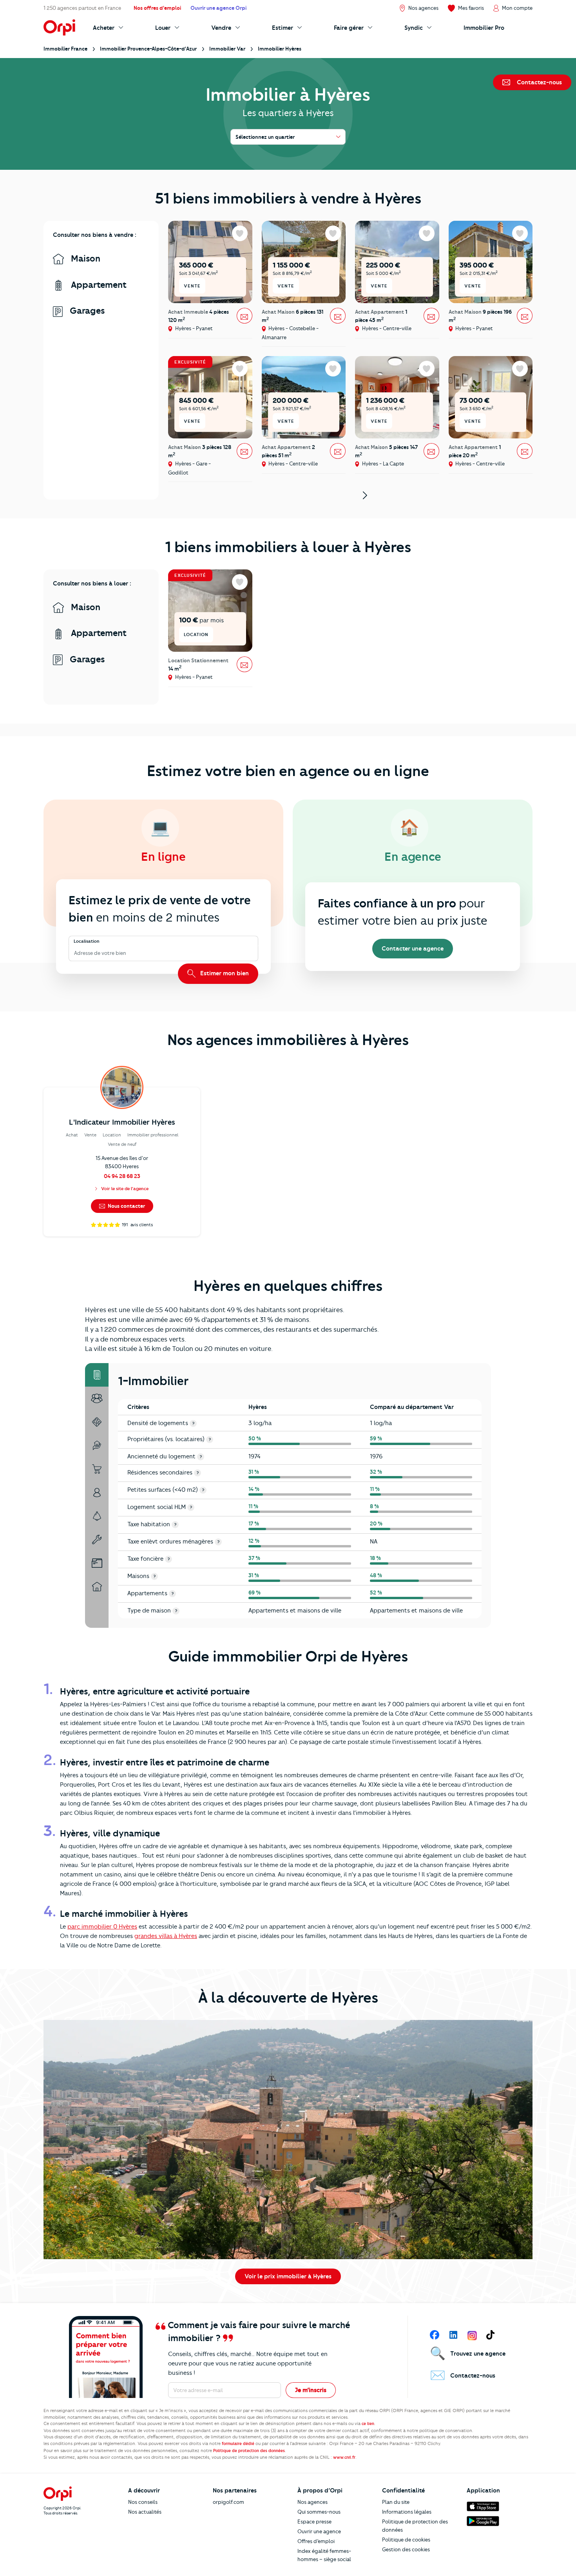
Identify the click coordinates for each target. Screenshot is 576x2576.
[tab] (97, 1375)
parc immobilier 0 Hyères (102, 1927)
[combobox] (75, 953)
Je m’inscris (311, 2390)
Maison (84, 259)
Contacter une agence (413, 949)
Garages (86, 311)
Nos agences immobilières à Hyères (288, 1040)
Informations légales (407, 2512)
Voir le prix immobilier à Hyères (288, 2276)
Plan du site (396, 2502)
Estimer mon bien (224, 973)
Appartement (98, 285)
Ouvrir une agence (319, 2531)
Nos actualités (145, 2512)
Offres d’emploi (316, 2541)
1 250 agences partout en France (82, 8)
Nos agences (312, 2502)
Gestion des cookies (406, 2549)
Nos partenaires (235, 2491)
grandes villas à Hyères (166, 1936)
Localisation (87, 941)
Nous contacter (126, 1206)
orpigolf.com (228, 2502)
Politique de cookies (406, 2540)
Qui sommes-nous (319, 2512)
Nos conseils (143, 2502)
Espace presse (314, 2521)
